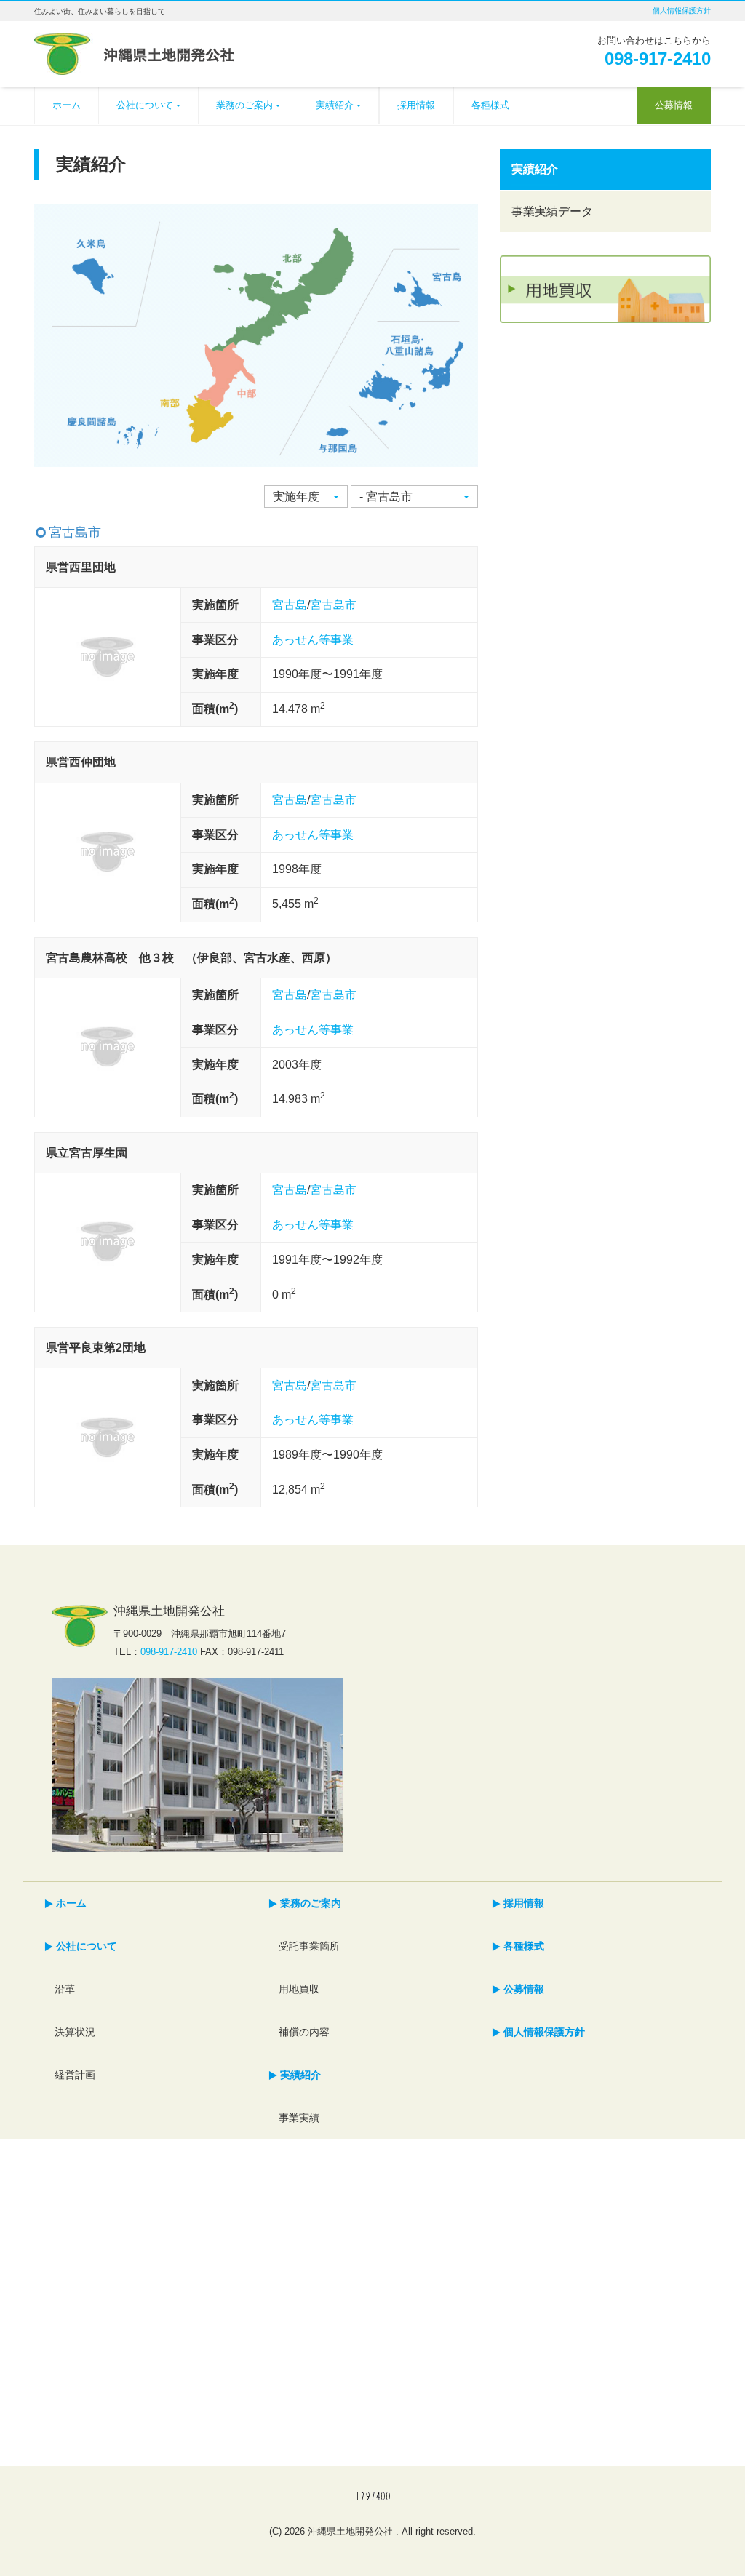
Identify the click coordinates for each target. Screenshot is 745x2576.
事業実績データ (552, 211)
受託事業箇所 (309, 1946)
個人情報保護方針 (682, 11)
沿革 (65, 1989)
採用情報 (416, 105)
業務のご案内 (244, 105)
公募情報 (674, 105)
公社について (145, 105)
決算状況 (75, 2032)
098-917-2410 (658, 59)
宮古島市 (333, 605)
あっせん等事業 (313, 640)
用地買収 (299, 1989)
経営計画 (75, 2075)
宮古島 (290, 605)
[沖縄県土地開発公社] (134, 52)
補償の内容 (304, 2032)
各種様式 (490, 105)
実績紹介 (335, 105)
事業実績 (299, 2118)
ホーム (67, 105)
